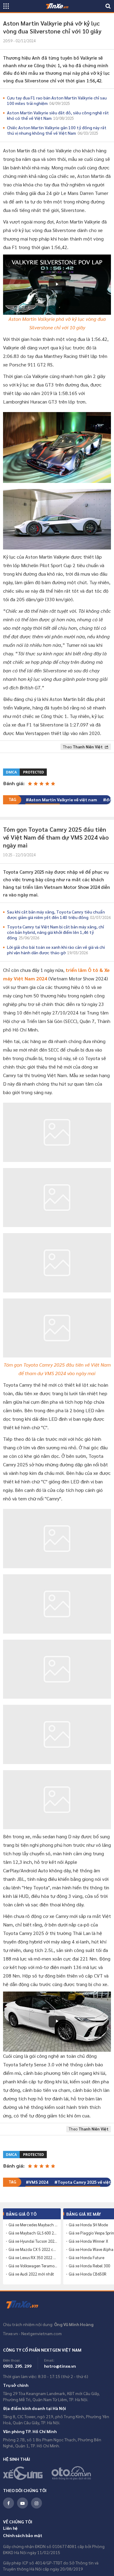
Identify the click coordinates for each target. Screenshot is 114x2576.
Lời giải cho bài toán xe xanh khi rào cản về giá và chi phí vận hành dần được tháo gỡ (56, 950)
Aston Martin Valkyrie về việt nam (63, 799)
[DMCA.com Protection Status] (25, 771)
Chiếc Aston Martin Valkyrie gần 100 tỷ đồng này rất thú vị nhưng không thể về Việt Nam (57, 130)
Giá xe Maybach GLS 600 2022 (33, 2233)
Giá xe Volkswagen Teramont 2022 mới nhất (33, 2266)
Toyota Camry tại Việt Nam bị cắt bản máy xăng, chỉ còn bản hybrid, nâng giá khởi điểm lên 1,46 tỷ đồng (55, 932)
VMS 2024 (39, 2182)
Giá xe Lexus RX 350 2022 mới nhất (33, 2258)
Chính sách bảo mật (23, 2535)
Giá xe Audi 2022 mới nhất (31, 2274)
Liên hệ (10, 2528)
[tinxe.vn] (57, 6)
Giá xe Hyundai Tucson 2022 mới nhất (33, 2241)
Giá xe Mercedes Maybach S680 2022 (33, 2225)
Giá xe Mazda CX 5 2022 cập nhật (33, 2249)
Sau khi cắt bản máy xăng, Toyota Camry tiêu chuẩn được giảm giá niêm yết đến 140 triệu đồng (59, 914)
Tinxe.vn (26, 2305)
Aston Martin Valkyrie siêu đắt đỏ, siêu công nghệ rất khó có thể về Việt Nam (58, 115)
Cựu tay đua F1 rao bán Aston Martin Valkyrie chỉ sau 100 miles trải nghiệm (57, 100)
